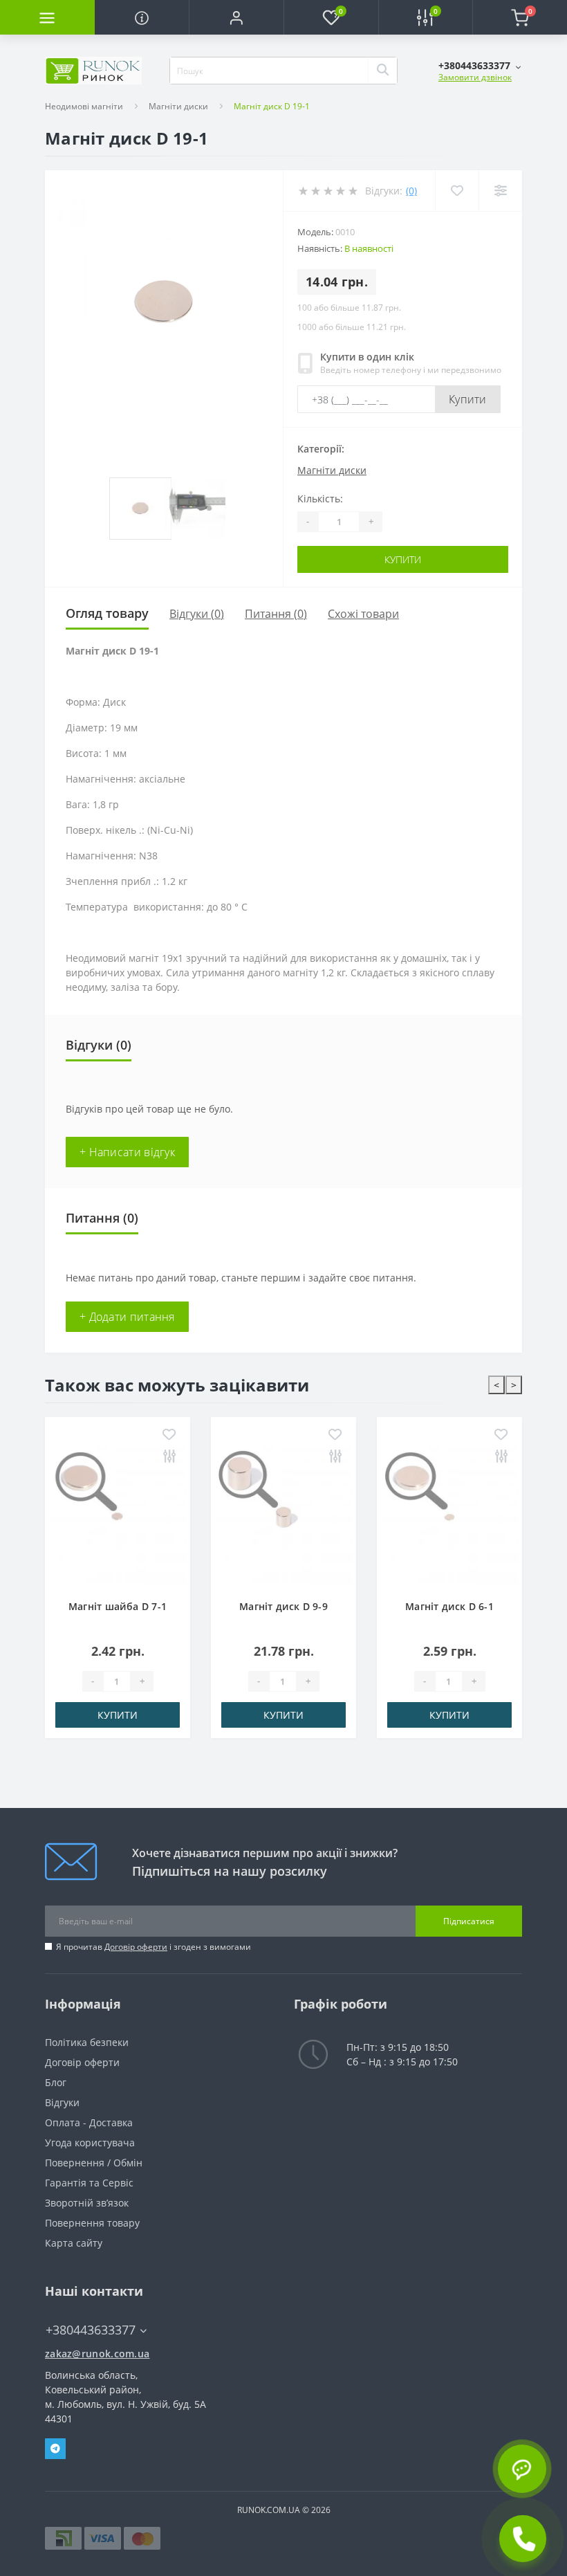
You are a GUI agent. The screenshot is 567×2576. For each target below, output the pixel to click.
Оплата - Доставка (89, 2122)
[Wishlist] (457, 191)
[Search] (382, 71)
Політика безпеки (87, 2042)
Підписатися (469, 1921)
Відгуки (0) (197, 614)
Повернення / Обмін (94, 2163)
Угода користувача (90, 2143)
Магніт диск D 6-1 (449, 1606)
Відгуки (62, 2102)
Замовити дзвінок (475, 77)
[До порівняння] (169, 1457)
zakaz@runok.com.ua (97, 2354)
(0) (411, 191)
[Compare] (500, 191)
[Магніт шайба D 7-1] (118, 1516)
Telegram (55, 2449)
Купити (468, 399)
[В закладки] (169, 1435)
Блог (56, 2082)
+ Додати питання (127, 1317)
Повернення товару (92, 2223)
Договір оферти (136, 1947)
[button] (236, 17)
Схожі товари (363, 614)
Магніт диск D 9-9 (283, 1606)
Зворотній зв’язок (87, 2203)
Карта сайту (74, 2243)
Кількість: (320, 499)
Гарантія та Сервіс (89, 2183)
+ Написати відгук (127, 1152)
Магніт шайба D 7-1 (118, 1606)
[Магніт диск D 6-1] (449, 1516)
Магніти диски (178, 106)
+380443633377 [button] (91, 2330)
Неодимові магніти (84, 106)
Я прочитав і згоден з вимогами (154, 1947)
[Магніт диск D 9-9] (283, 1516)
